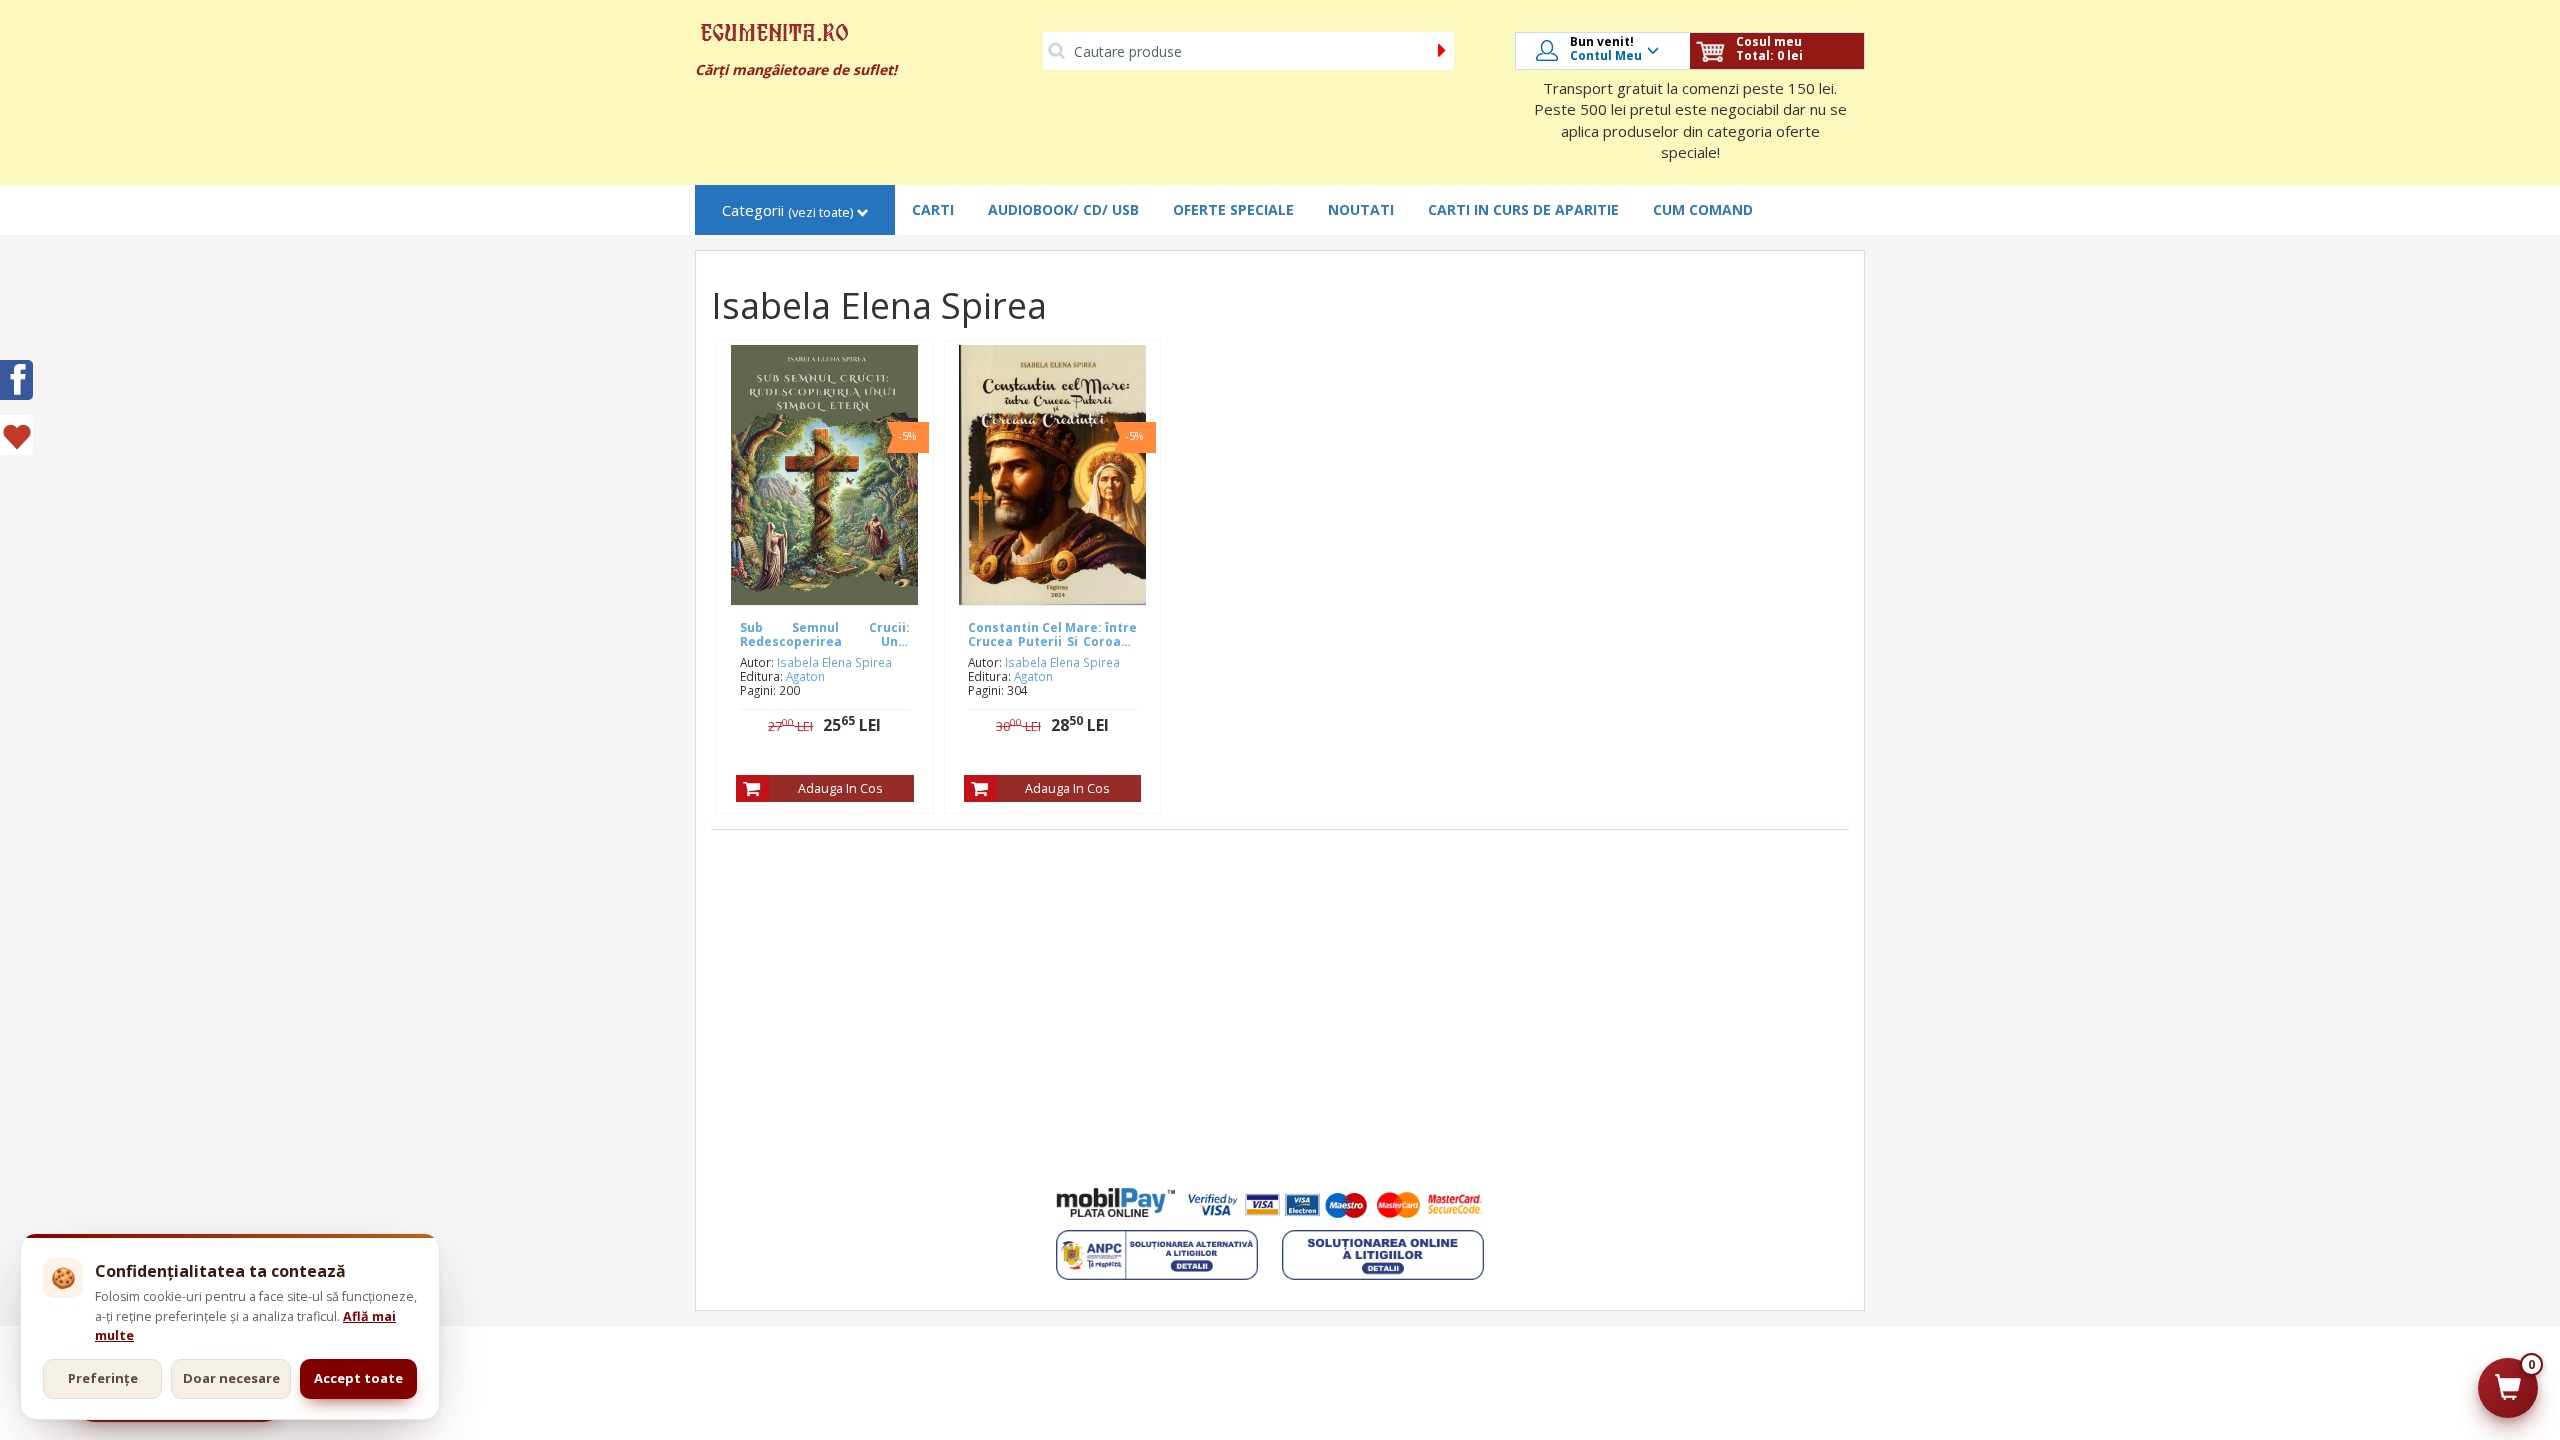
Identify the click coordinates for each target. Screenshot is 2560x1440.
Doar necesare (231, 1378)
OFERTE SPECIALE (1233, 209)
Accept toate (358, 1378)
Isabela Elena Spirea (834, 662)
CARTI (933, 209)
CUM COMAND (1703, 209)
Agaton (805, 676)
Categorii (787, 210)
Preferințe (103, 1378)
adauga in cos (840, 788)
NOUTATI (1361, 209)
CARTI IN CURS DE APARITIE (1523, 209)
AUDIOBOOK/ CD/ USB (1063, 209)
